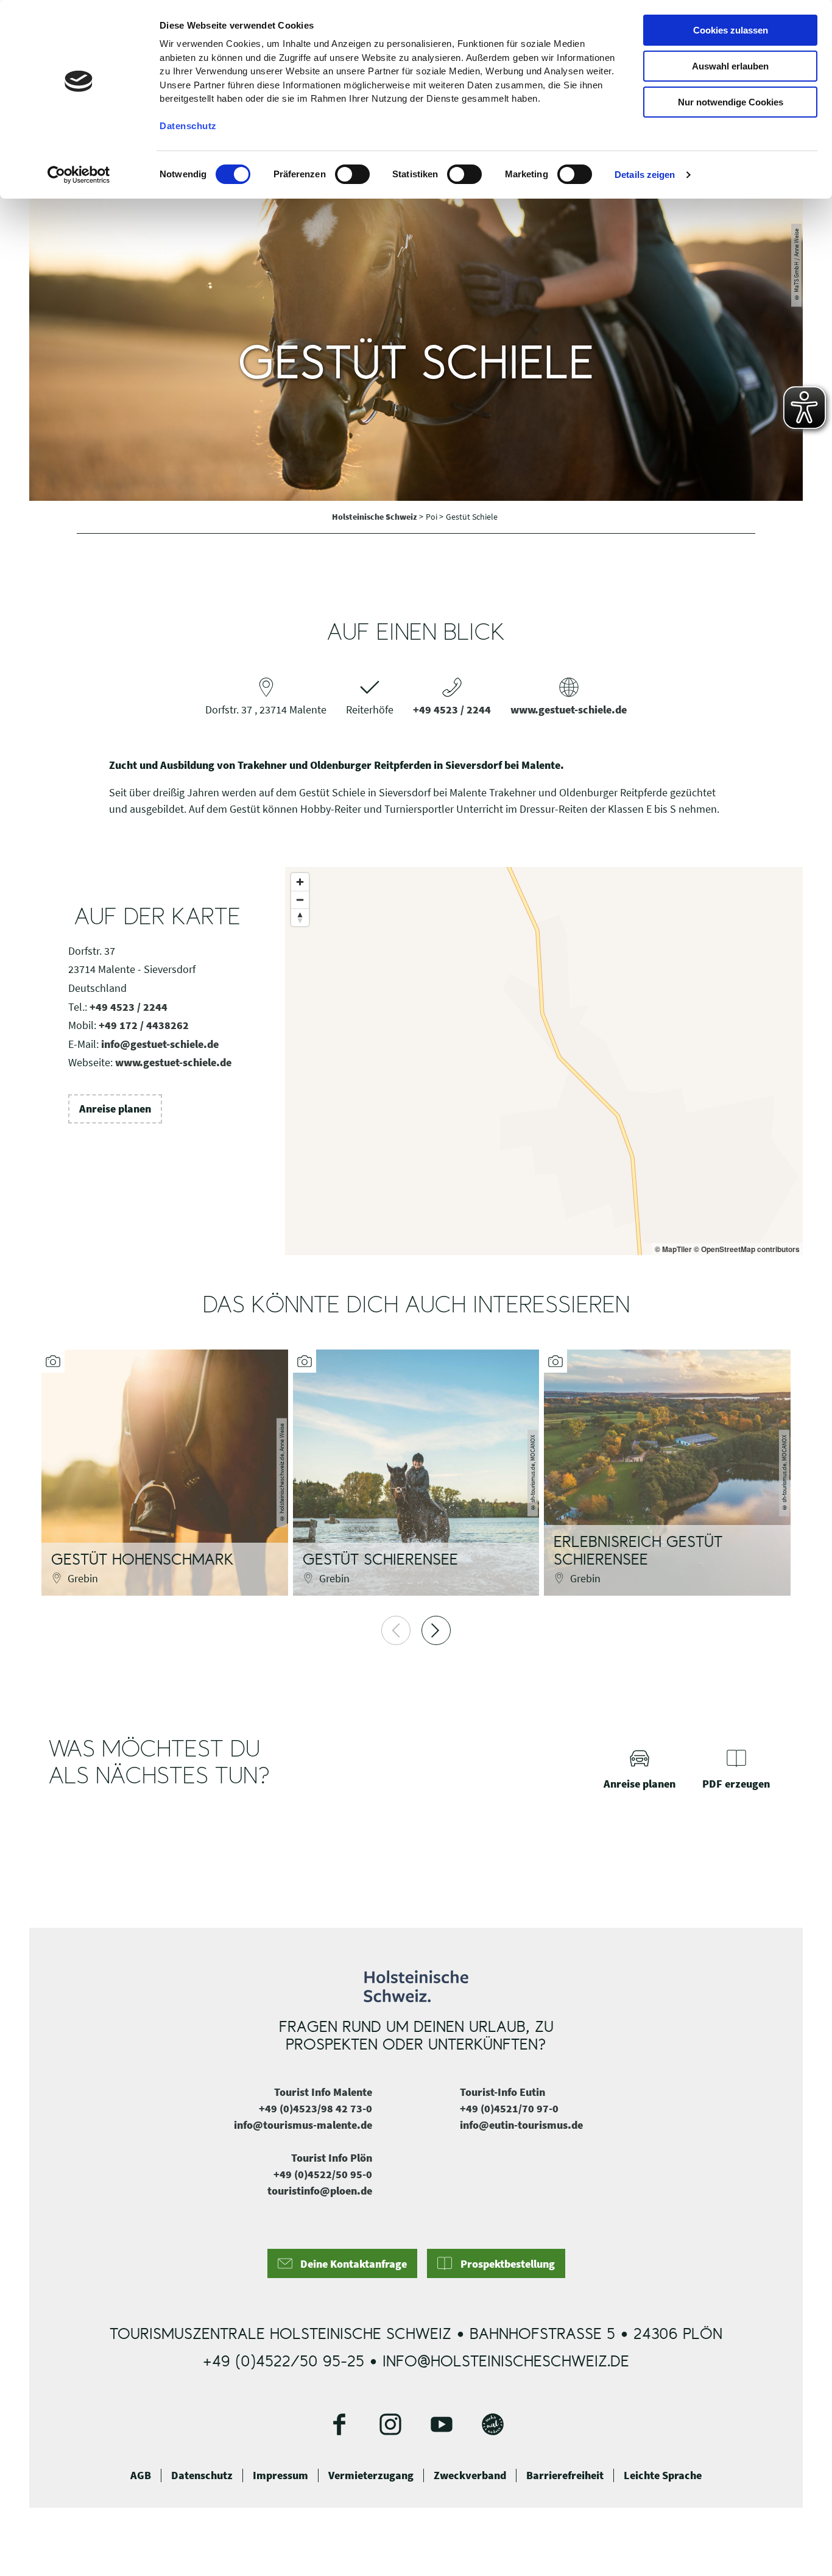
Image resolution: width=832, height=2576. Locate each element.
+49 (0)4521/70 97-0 (509, 2108)
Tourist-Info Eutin (502, 2092)
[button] (115, 1109)
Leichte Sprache (663, 2475)
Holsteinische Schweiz (375, 517)
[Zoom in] (300, 882)
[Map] (544, 1061)
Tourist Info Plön (332, 2158)
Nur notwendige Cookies (731, 102)
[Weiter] (436, 1630)
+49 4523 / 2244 (452, 709)
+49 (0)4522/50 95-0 (323, 2174)
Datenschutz (202, 2475)
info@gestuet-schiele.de (160, 1044)
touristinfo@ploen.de (320, 2191)
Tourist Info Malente (323, 2092)
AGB (141, 2475)
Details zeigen (645, 175)
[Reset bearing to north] (300, 917)
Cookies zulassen (731, 30)
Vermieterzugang (371, 2475)
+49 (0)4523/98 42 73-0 (316, 2108)
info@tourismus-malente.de (303, 2125)
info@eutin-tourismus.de (521, 2125)
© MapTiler (673, 1249)
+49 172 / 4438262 (144, 1025)
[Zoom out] (300, 900)
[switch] (352, 174)
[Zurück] (396, 1630)
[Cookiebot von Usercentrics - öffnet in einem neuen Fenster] (79, 175)
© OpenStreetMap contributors (747, 1249)
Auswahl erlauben (730, 66)
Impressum (280, 2475)
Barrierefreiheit (565, 2475)
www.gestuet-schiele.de (569, 709)
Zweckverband (470, 2475)
